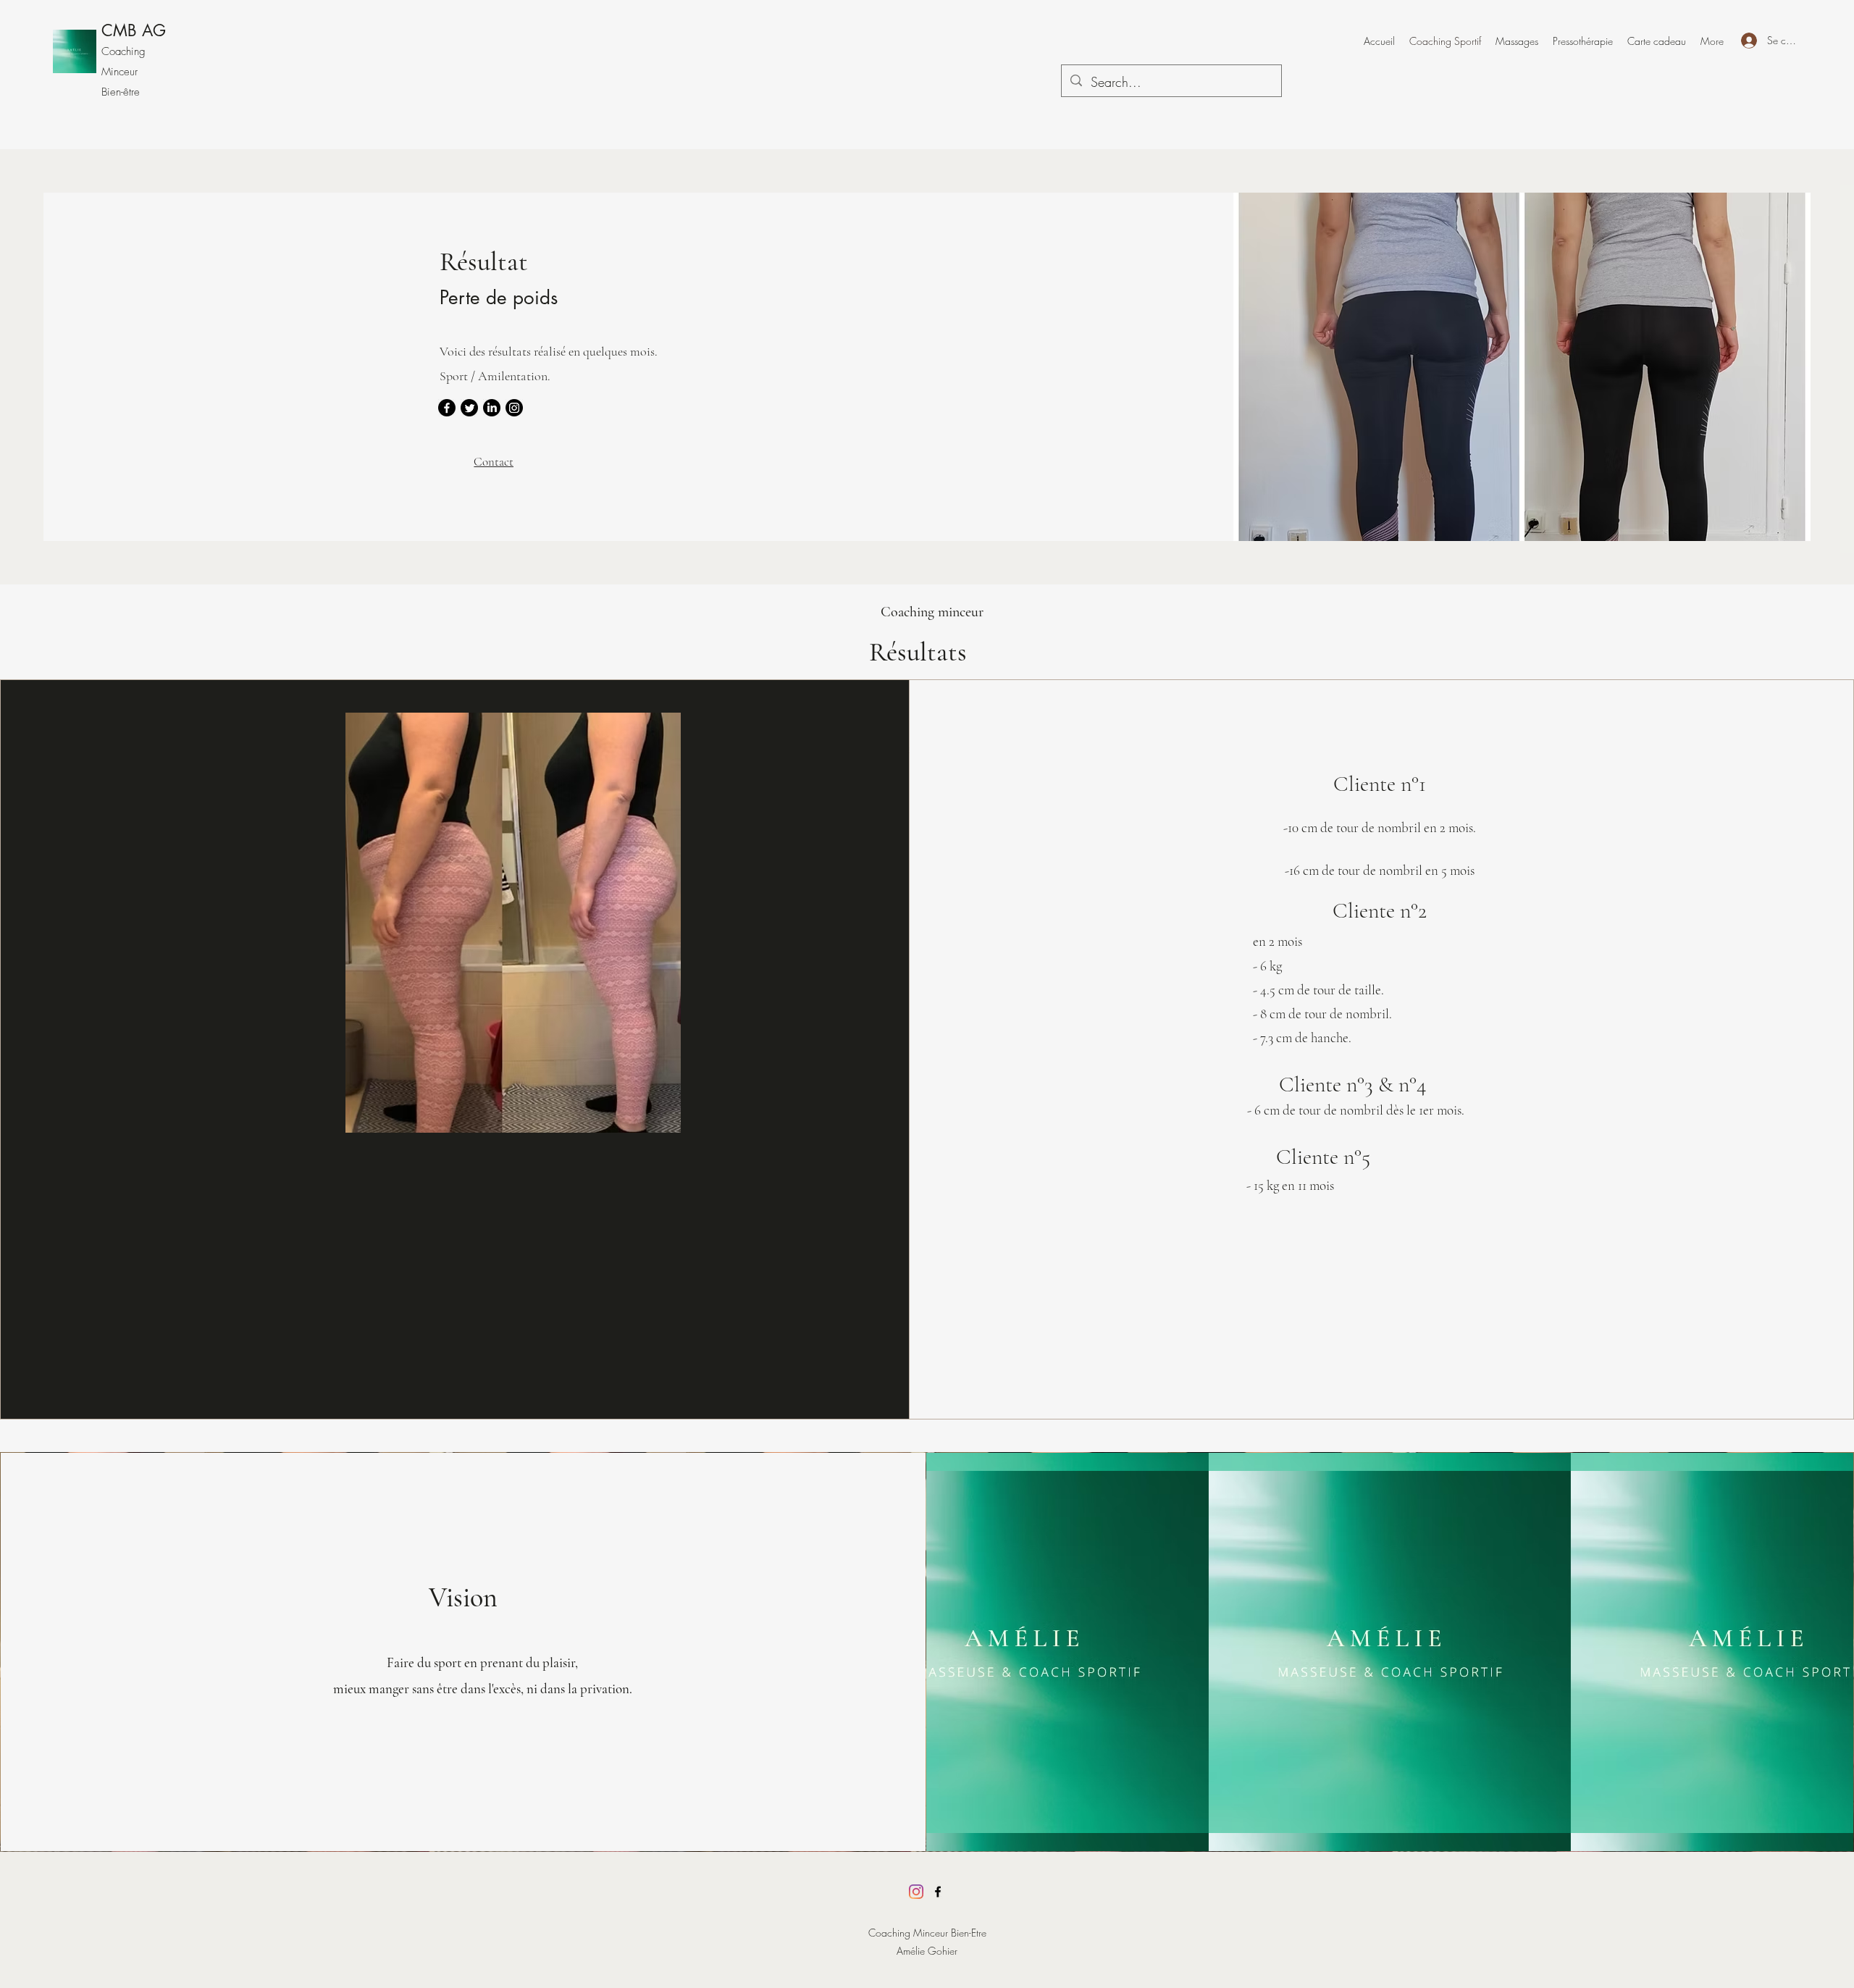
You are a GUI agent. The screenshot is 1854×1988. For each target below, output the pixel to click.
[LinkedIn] (492, 408)
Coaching (123, 51)
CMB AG (134, 30)
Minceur (119, 72)
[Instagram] (514, 408)
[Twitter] (469, 408)
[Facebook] (447, 408)
